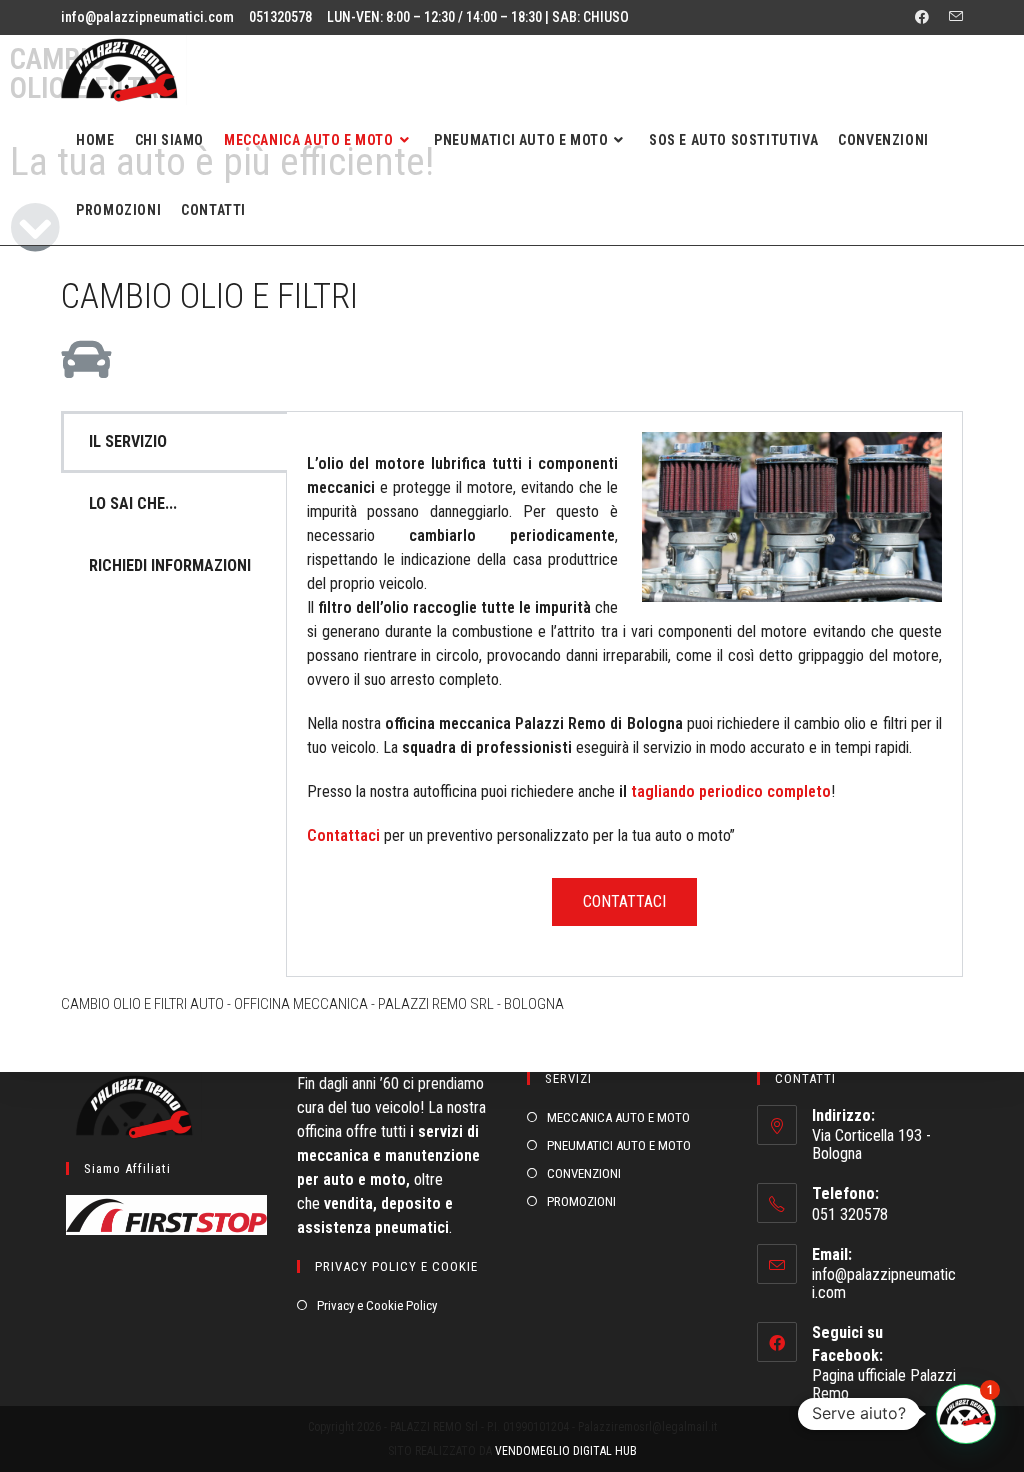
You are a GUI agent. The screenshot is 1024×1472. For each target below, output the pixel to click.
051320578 (280, 17)
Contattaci (343, 835)
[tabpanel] (624, 694)
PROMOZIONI (581, 1201)
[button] (966, 1414)
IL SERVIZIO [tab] (128, 441)
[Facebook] (922, 17)
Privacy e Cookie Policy (377, 1305)
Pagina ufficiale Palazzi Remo (884, 1384)
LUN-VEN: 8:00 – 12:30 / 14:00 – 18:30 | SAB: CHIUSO (478, 17)
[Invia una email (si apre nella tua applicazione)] (951, 17)
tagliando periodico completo (731, 791)
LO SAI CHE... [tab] (133, 503)
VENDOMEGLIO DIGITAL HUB (566, 1451)
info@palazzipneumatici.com (147, 17)
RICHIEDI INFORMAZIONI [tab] (170, 565)
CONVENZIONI (584, 1173)
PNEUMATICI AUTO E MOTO (619, 1145)
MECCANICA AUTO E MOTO (618, 1117)
